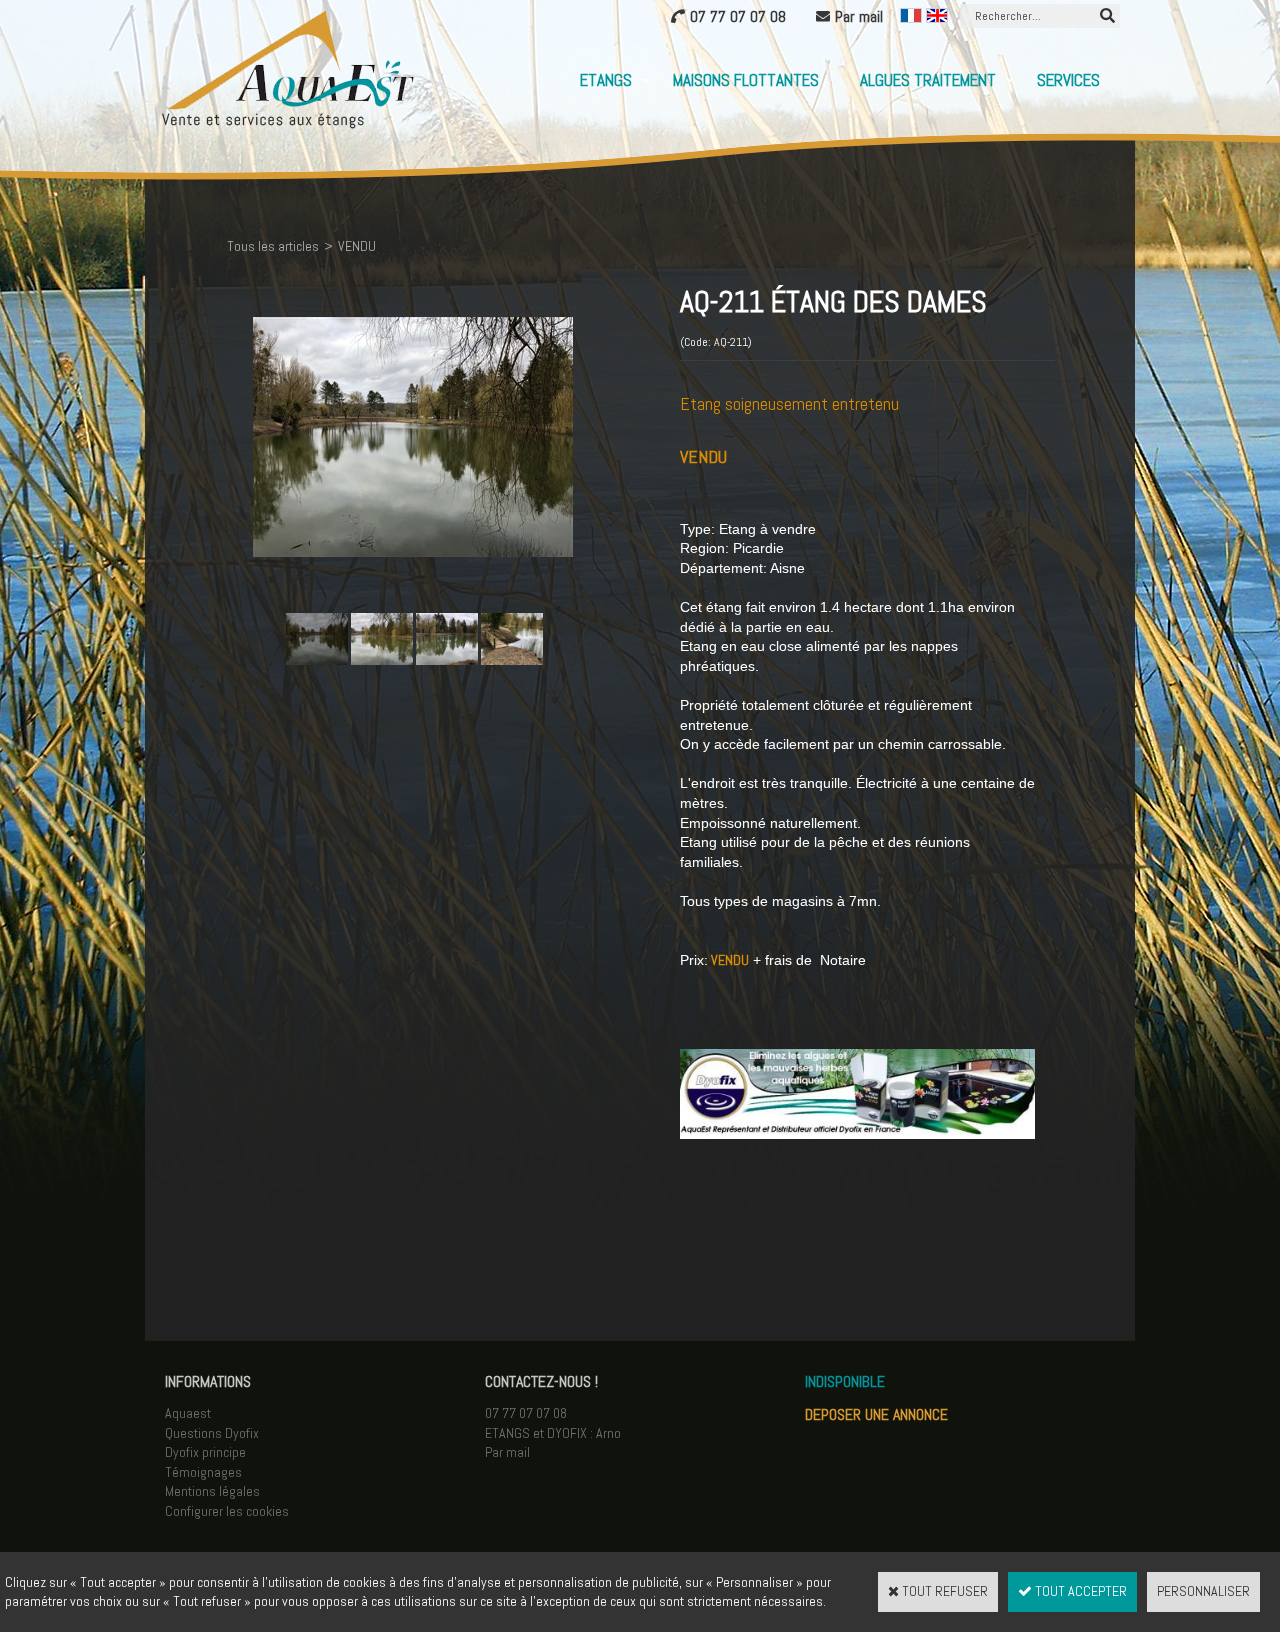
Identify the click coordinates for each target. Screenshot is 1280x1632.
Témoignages (203, 1472)
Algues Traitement (928, 80)
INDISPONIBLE (845, 1381)
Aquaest (188, 1413)
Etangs (606, 80)
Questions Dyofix (212, 1433)
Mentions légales (212, 1491)
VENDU (357, 246)
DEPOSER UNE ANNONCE (876, 1414)
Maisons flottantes (746, 80)
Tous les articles (273, 246)
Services (1068, 80)
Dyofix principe (205, 1452)
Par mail (507, 1452)
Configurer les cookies (227, 1511)
